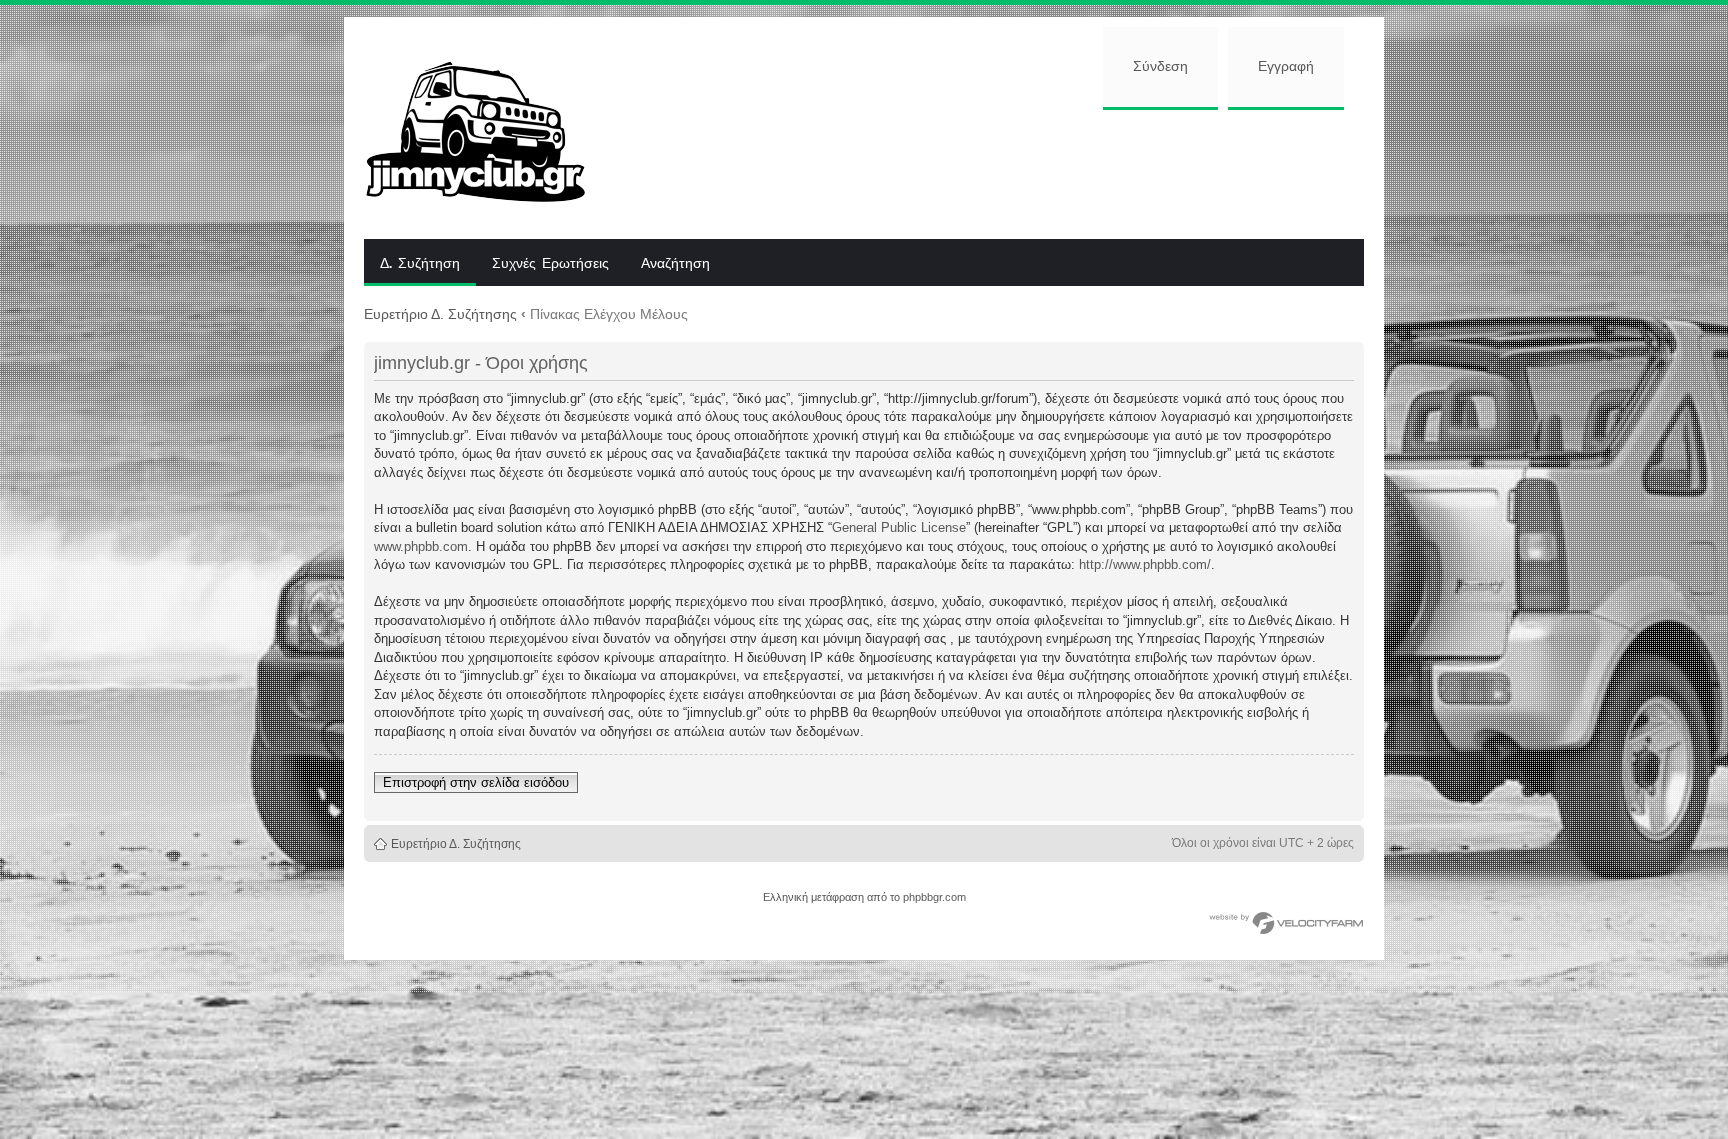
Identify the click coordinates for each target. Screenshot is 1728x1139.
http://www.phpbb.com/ (1145, 564)
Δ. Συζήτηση (420, 264)
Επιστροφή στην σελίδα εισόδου (476, 782)
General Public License (899, 527)
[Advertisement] (991, 172)
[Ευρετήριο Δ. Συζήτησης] (490, 128)
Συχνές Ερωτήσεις (550, 264)
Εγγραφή (1286, 67)
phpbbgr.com (934, 897)
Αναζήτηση (675, 264)
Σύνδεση (1160, 67)
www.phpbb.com (421, 546)
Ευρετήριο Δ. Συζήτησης (440, 314)
